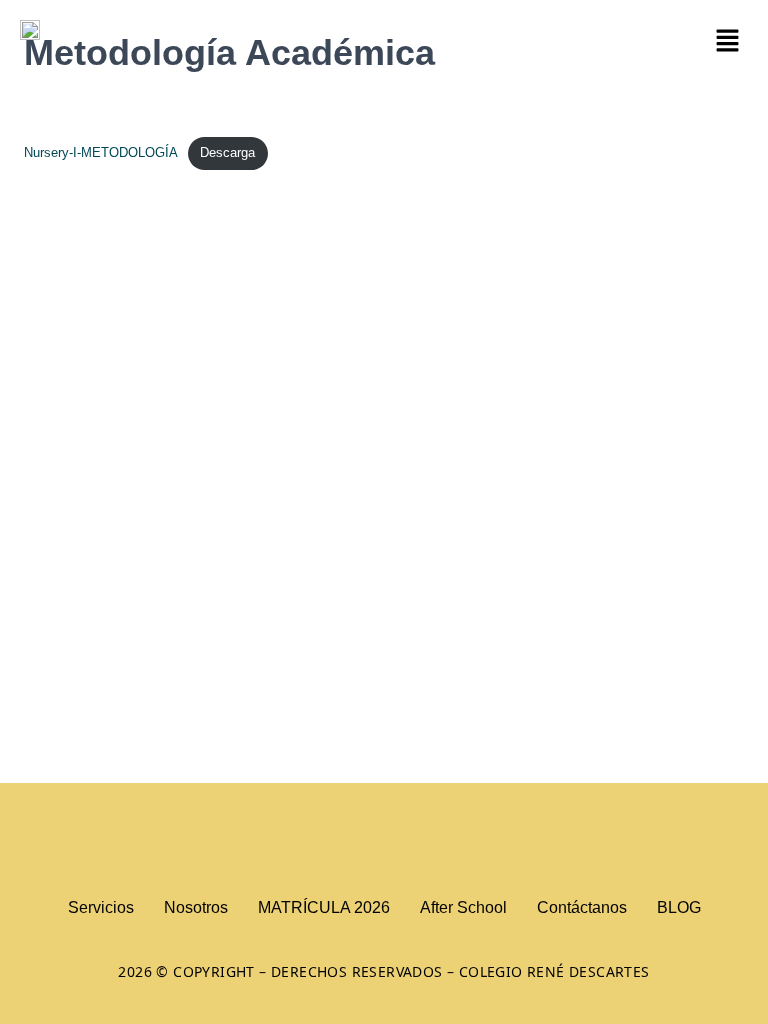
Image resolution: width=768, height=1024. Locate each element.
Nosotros (196, 907)
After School (463, 907)
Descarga (227, 152)
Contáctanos (582, 907)
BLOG (679, 907)
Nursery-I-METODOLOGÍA (101, 152)
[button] (728, 42)
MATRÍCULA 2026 (324, 907)
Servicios (101, 907)
